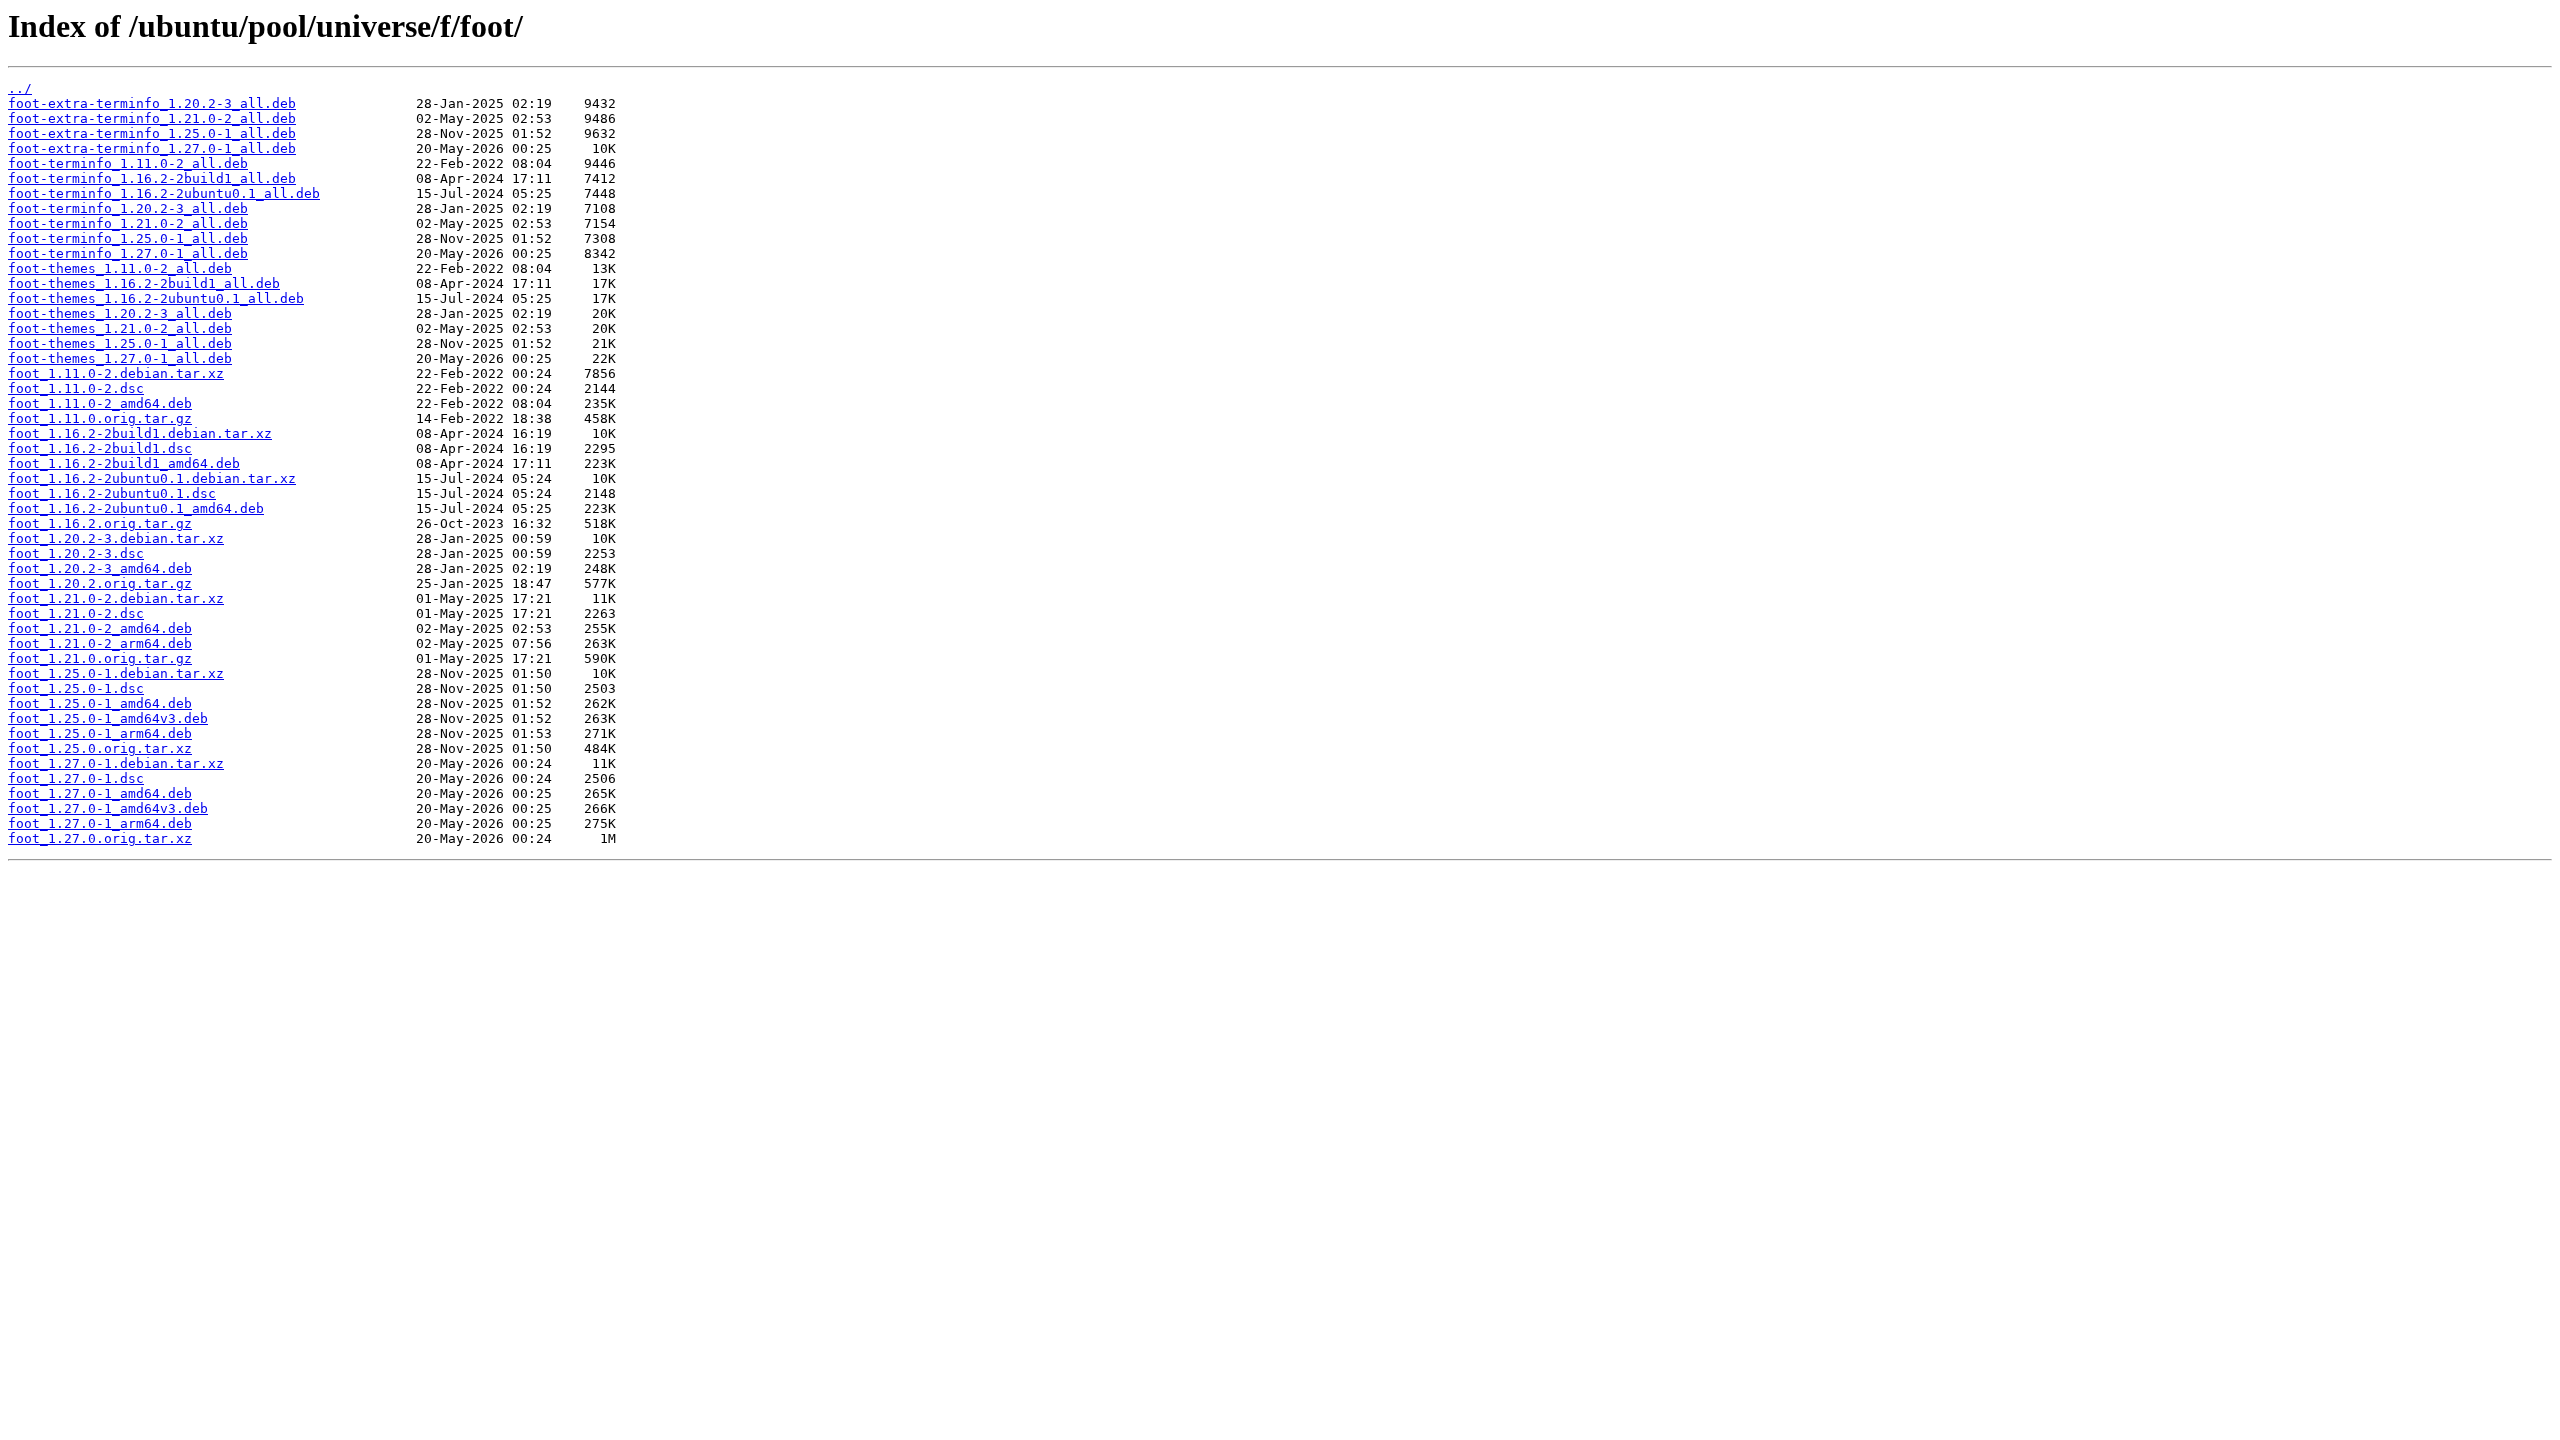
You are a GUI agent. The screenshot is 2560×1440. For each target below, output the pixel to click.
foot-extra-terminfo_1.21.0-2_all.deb (152, 118)
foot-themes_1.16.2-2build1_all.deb (144, 283)
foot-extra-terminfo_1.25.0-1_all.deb (152, 133)
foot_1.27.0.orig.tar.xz (100, 838)
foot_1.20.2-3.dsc (76, 553)
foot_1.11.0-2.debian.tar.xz (116, 373)
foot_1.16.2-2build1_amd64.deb (124, 463)
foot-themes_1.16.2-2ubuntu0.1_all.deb (156, 298)
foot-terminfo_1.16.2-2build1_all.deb (152, 178)
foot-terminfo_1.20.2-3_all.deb (128, 208)
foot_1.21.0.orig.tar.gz (100, 658)
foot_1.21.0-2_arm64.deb (100, 643)
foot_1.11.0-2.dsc (76, 388)
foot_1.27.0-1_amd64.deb (100, 793)
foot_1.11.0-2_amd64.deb (100, 403)
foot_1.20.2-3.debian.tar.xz (116, 538)
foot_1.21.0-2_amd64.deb (100, 628)
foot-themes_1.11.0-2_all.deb (120, 268)
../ (20, 88)
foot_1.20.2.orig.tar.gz (100, 583)
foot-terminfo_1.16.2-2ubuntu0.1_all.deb (164, 193)
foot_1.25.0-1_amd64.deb (100, 703)
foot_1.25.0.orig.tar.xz (100, 748)
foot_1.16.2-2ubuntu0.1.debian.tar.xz (152, 478)
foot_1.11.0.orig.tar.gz (100, 418)
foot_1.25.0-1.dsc (76, 688)
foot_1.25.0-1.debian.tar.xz (116, 673)
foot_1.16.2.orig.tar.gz (100, 523)
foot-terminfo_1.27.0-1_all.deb (128, 253)
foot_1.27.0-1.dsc (76, 778)
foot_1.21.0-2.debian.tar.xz (116, 598)
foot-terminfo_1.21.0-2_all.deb (128, 223)
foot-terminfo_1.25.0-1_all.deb (128, 238)
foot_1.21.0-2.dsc (76, 613)
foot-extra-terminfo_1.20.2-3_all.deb (152, 103)
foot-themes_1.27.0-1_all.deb (120, 358)
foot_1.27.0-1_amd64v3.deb (108, 808)
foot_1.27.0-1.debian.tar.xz (116, 763)
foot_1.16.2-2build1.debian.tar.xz (140, 433)
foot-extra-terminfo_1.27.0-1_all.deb (152, 148)
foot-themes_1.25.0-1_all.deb (120, 343)
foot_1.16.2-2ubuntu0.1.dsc (112, 493)
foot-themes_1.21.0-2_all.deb (120, 328)
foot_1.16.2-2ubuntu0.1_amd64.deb (136, 508)
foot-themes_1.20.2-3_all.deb (120, 313)
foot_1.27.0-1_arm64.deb (100, 823)
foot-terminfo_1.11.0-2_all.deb (128, 163)
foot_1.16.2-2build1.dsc (100, 448)
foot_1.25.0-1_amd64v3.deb (108, 718)
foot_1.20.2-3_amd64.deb (100, 568)
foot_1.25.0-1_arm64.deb (100, 733)
